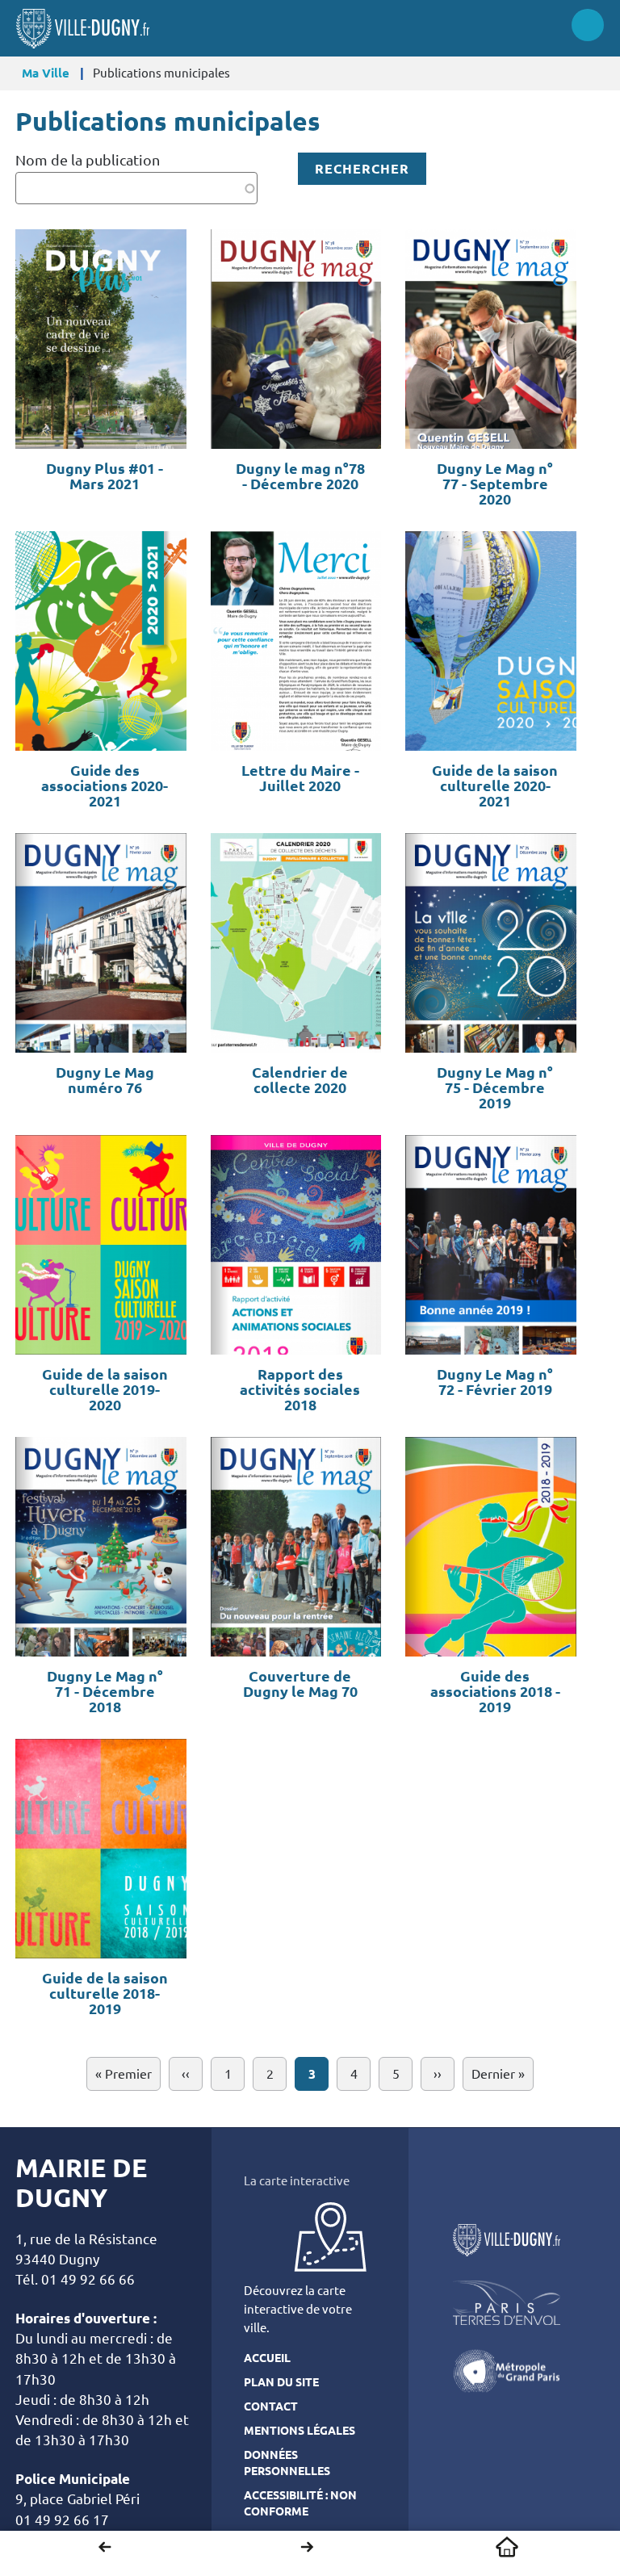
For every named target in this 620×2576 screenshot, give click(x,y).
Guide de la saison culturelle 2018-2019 (105, 1994)
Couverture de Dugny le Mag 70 (300, 1684)
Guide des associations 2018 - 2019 (495, 1692)
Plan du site (281, 2382)
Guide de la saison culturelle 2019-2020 (105, 1390)
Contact (271, 2406)
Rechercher (362, 169)
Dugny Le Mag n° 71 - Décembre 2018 (105, 1692)
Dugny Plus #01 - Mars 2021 (105, 476)
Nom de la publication (88, 160)
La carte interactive (297, 2181)
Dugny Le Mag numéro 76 (105, 1080)
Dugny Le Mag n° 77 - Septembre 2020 (495, 484)
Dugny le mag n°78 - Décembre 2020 (300, 476)
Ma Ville (46, 73)
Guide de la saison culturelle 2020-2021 (495, 786)
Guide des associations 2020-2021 (105, 786)
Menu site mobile (588, 25)
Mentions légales (300, 2431)
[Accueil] (83, 29)
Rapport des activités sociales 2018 (300, 1390)
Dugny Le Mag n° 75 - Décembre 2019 (495, 1088)
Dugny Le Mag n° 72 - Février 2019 (495, 1382)
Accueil (507, 2547)
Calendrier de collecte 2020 (300, 1080)
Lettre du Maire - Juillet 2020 (300, 778)
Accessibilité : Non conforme (300, 2503)
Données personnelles (287, 2463)
